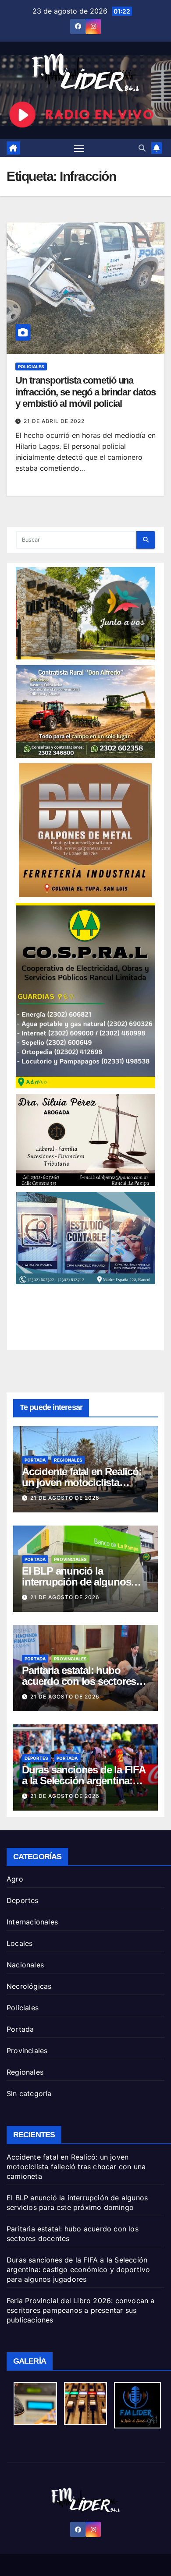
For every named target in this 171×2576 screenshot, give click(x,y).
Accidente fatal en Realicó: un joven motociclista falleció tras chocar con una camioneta (76, 2167)
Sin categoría (29, 2093)
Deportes (36, 1758)
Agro (15, 1879)
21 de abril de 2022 (54, 421)
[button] (142, 148)
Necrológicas (29, 1986)
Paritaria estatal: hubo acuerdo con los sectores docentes (79, 1681)
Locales (20, 1943)
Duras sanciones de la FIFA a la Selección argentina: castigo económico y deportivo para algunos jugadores (78, 2269)
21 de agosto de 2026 (65, 1498)
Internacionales (32, 1922)
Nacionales (25, 1965)
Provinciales (70, 1559)
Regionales (68, 1460)
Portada (35, 1460)
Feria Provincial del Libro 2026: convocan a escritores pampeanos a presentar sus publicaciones (81, 2310)
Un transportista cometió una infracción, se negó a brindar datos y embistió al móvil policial (85, 392)
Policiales (31, 366)
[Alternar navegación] (79, 148)
